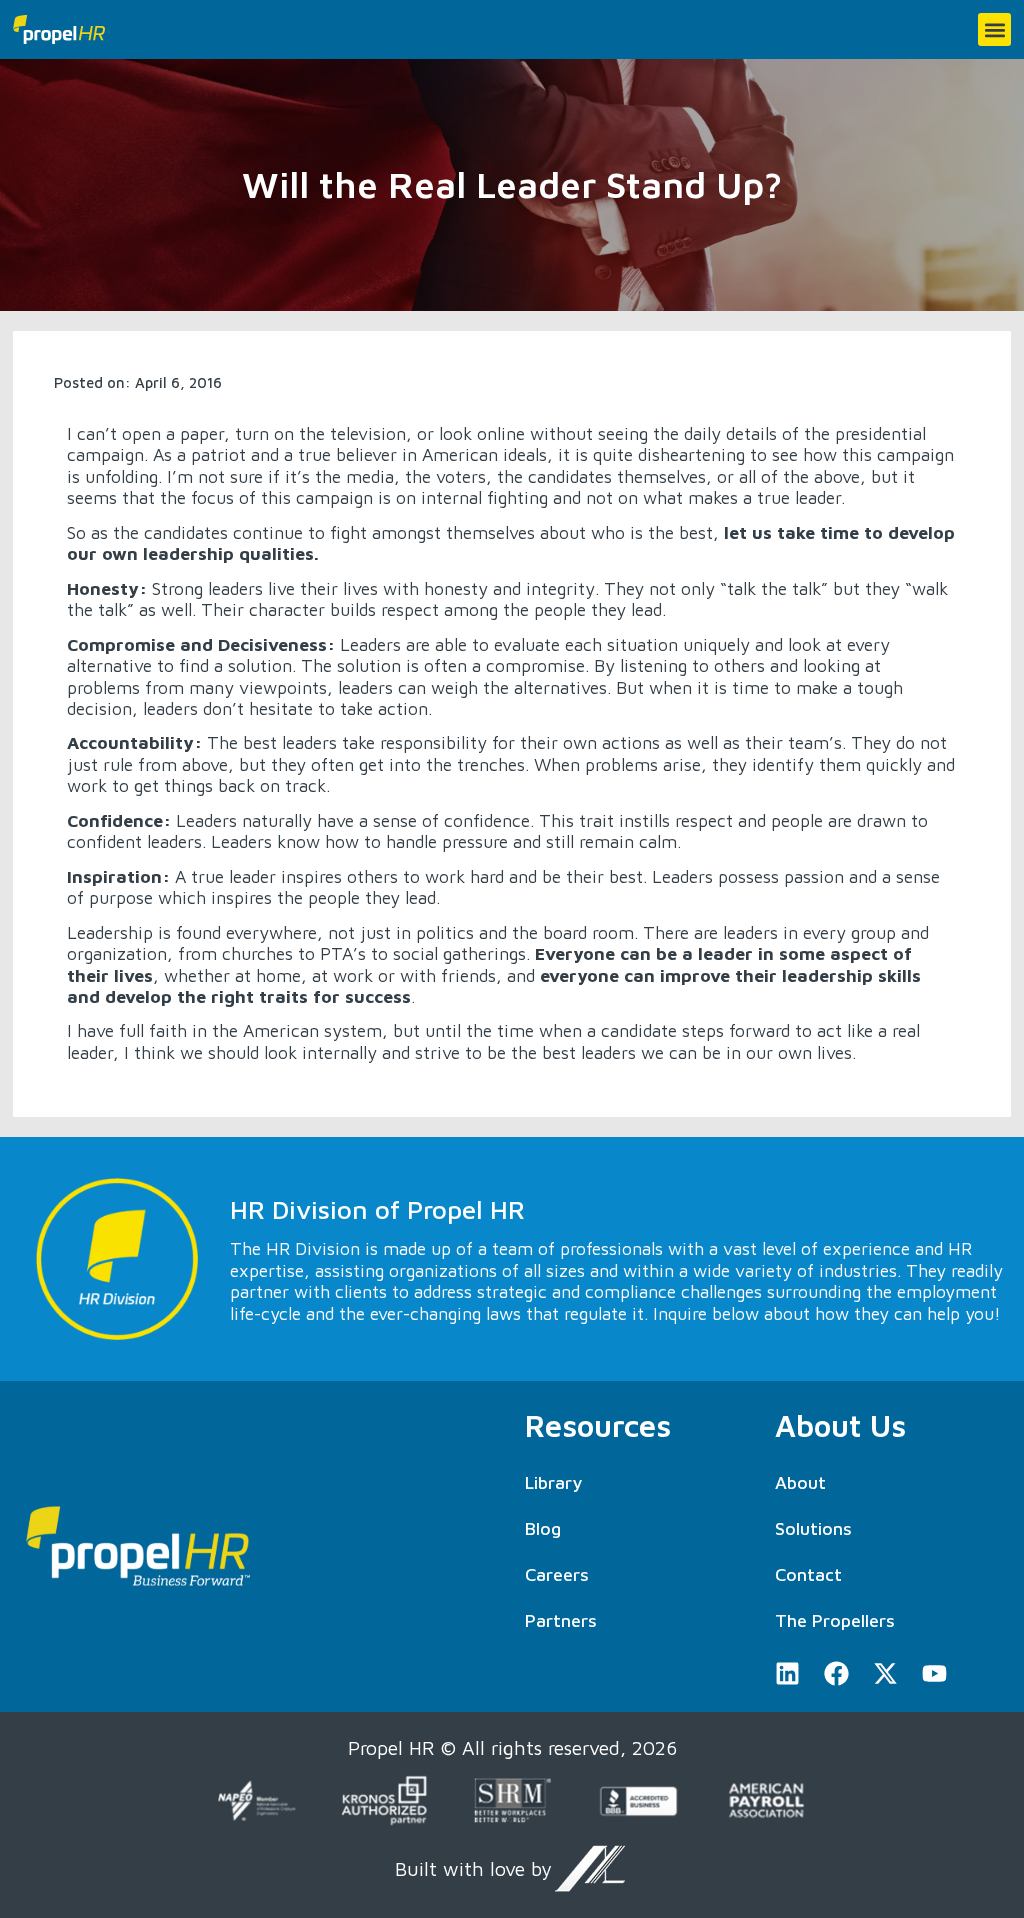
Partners (561, 1620)
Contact (808, 1574)
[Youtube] (934, 1673)
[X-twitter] (885, 1673)
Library (553, 1482)
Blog (543, 1528)
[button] (994, 29)
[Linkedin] (787, 1673)
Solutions (813, 1528)
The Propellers (835, 1620)
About (800, 1482)
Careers (557, 1574)
